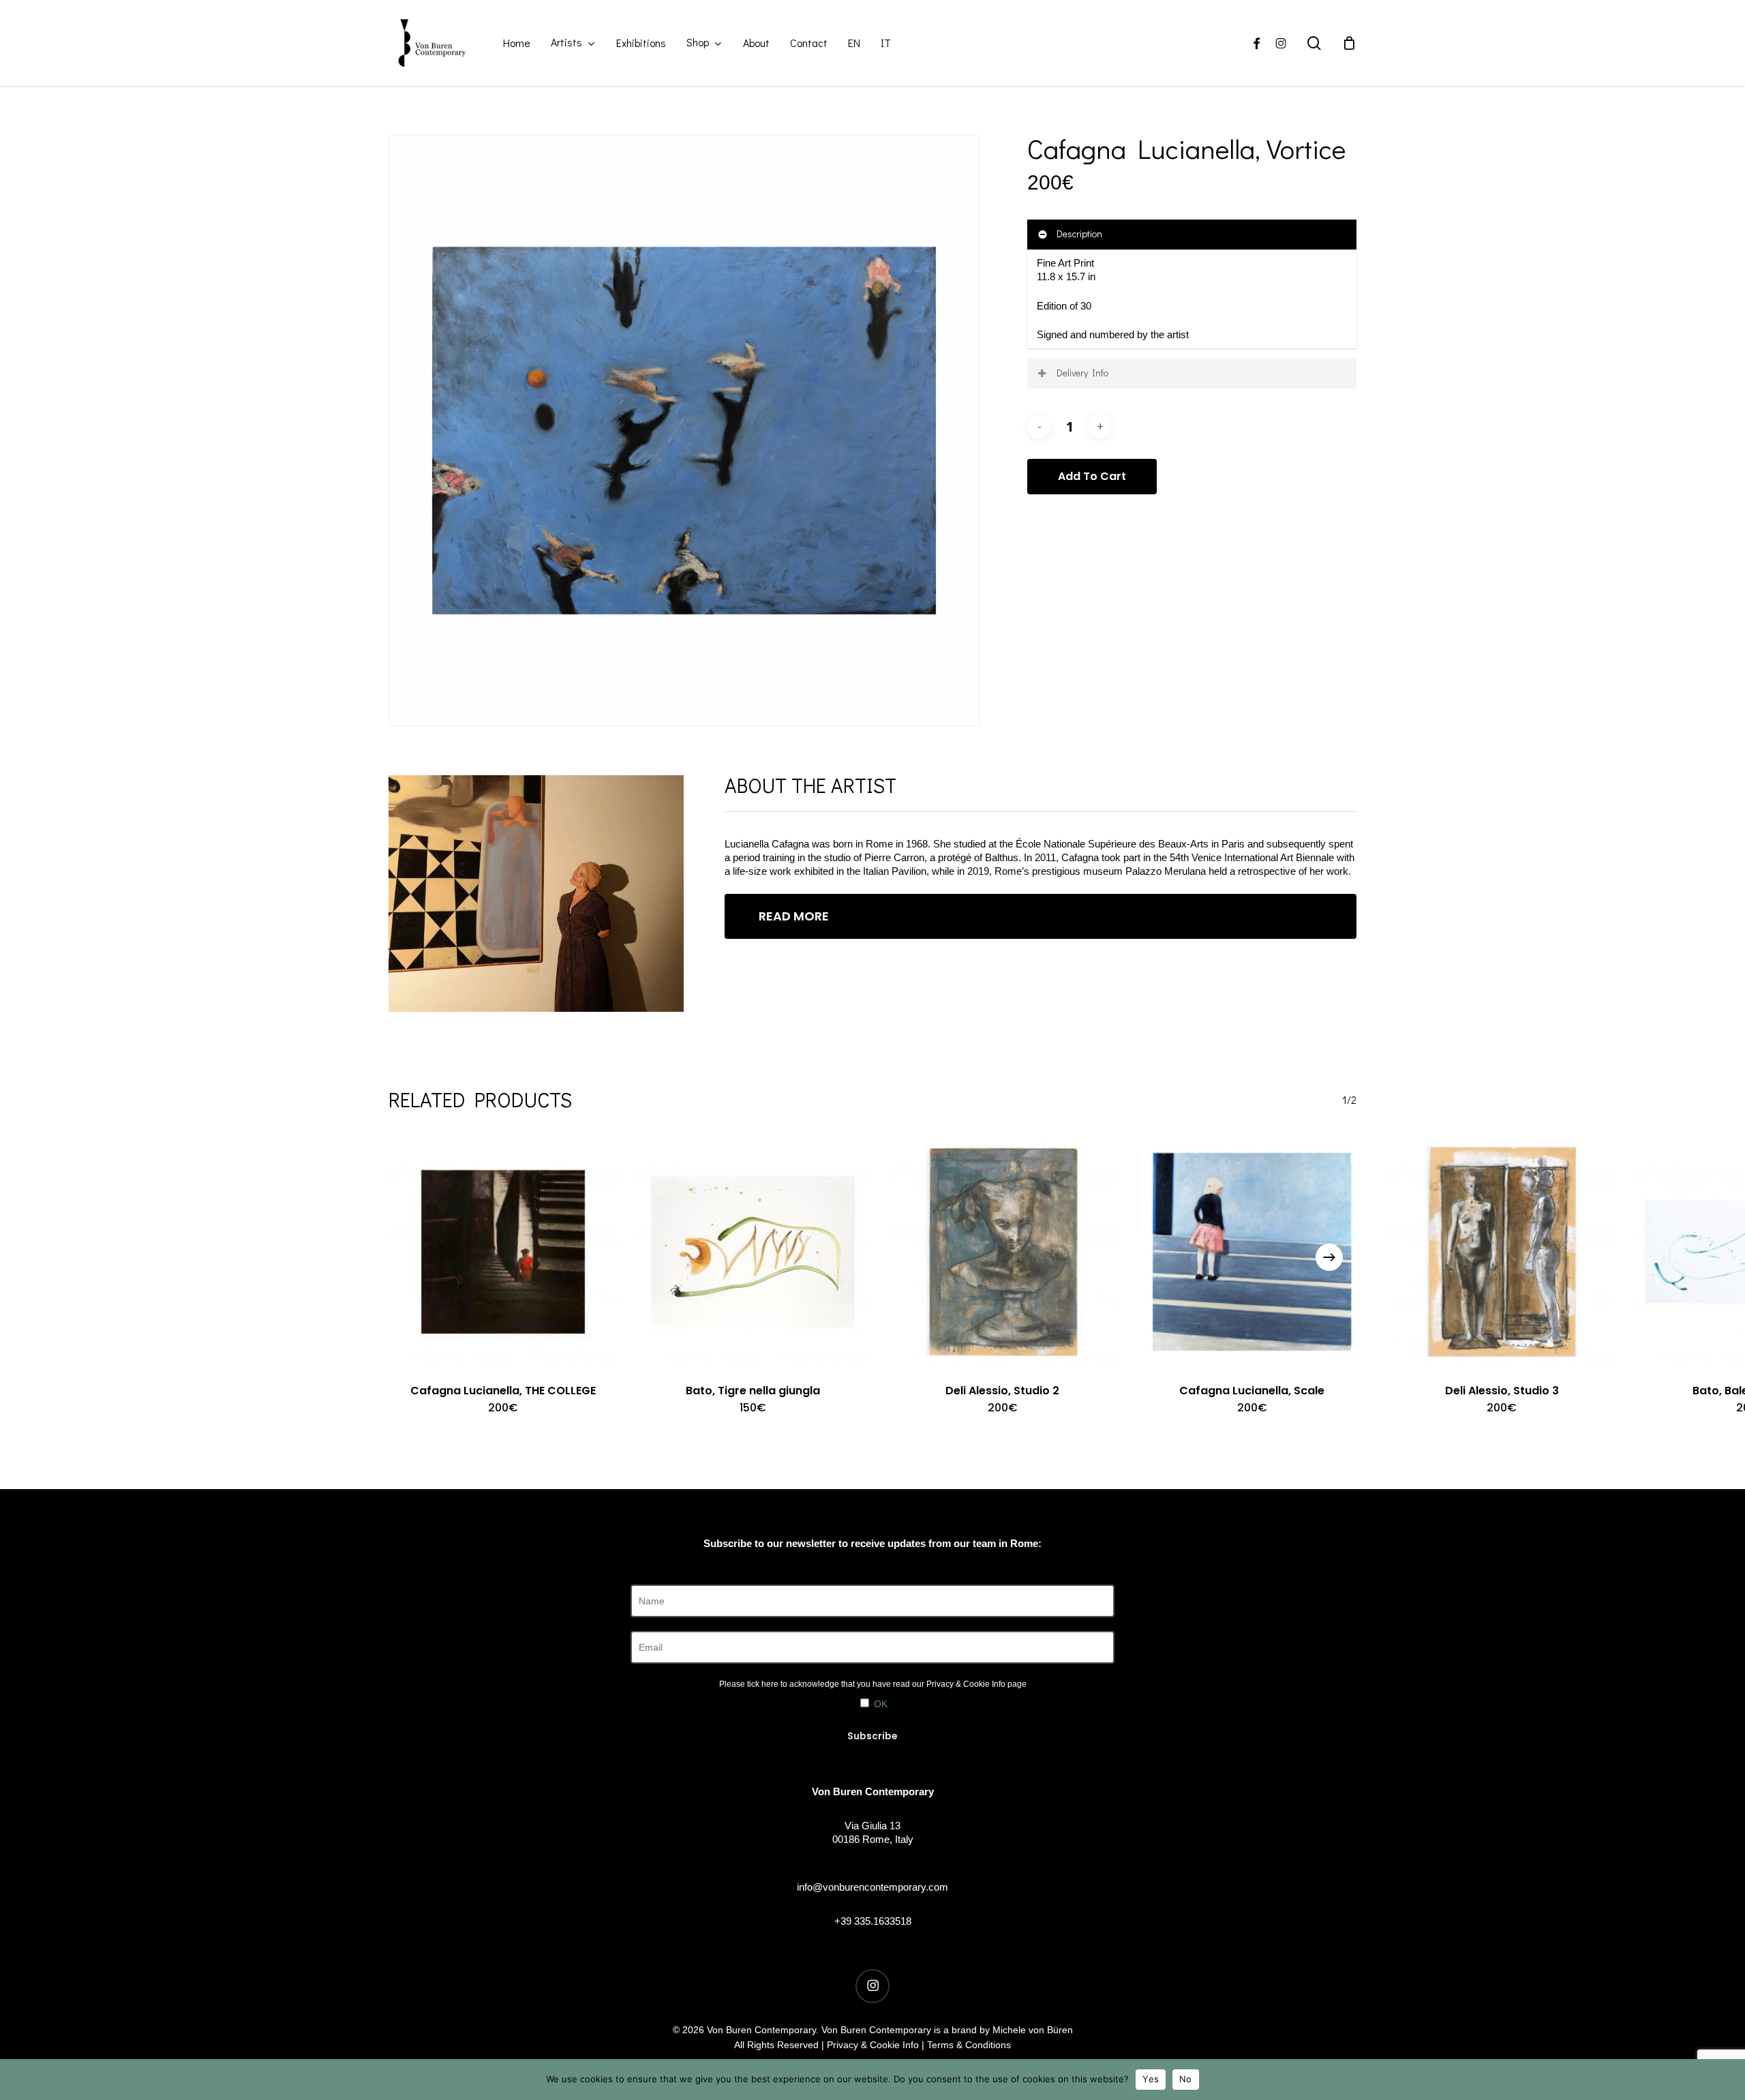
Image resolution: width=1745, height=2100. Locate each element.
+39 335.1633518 (873, 1921)
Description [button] (1079, 234)
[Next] (1329, 1257)
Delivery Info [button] (1082, 373)
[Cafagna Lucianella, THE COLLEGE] (503, 1252)
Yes (1151, 2079)
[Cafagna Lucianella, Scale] (1252, 1252)
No (1186, 2079)
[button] (1040, 916)
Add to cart (1092, 476)
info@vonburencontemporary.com (872, 1887)
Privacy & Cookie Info (966, 1684)
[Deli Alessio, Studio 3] (1502, 1252)
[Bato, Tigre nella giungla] (753, 1252)
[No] (1728, 2080)
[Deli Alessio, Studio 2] (1003, 1252)
